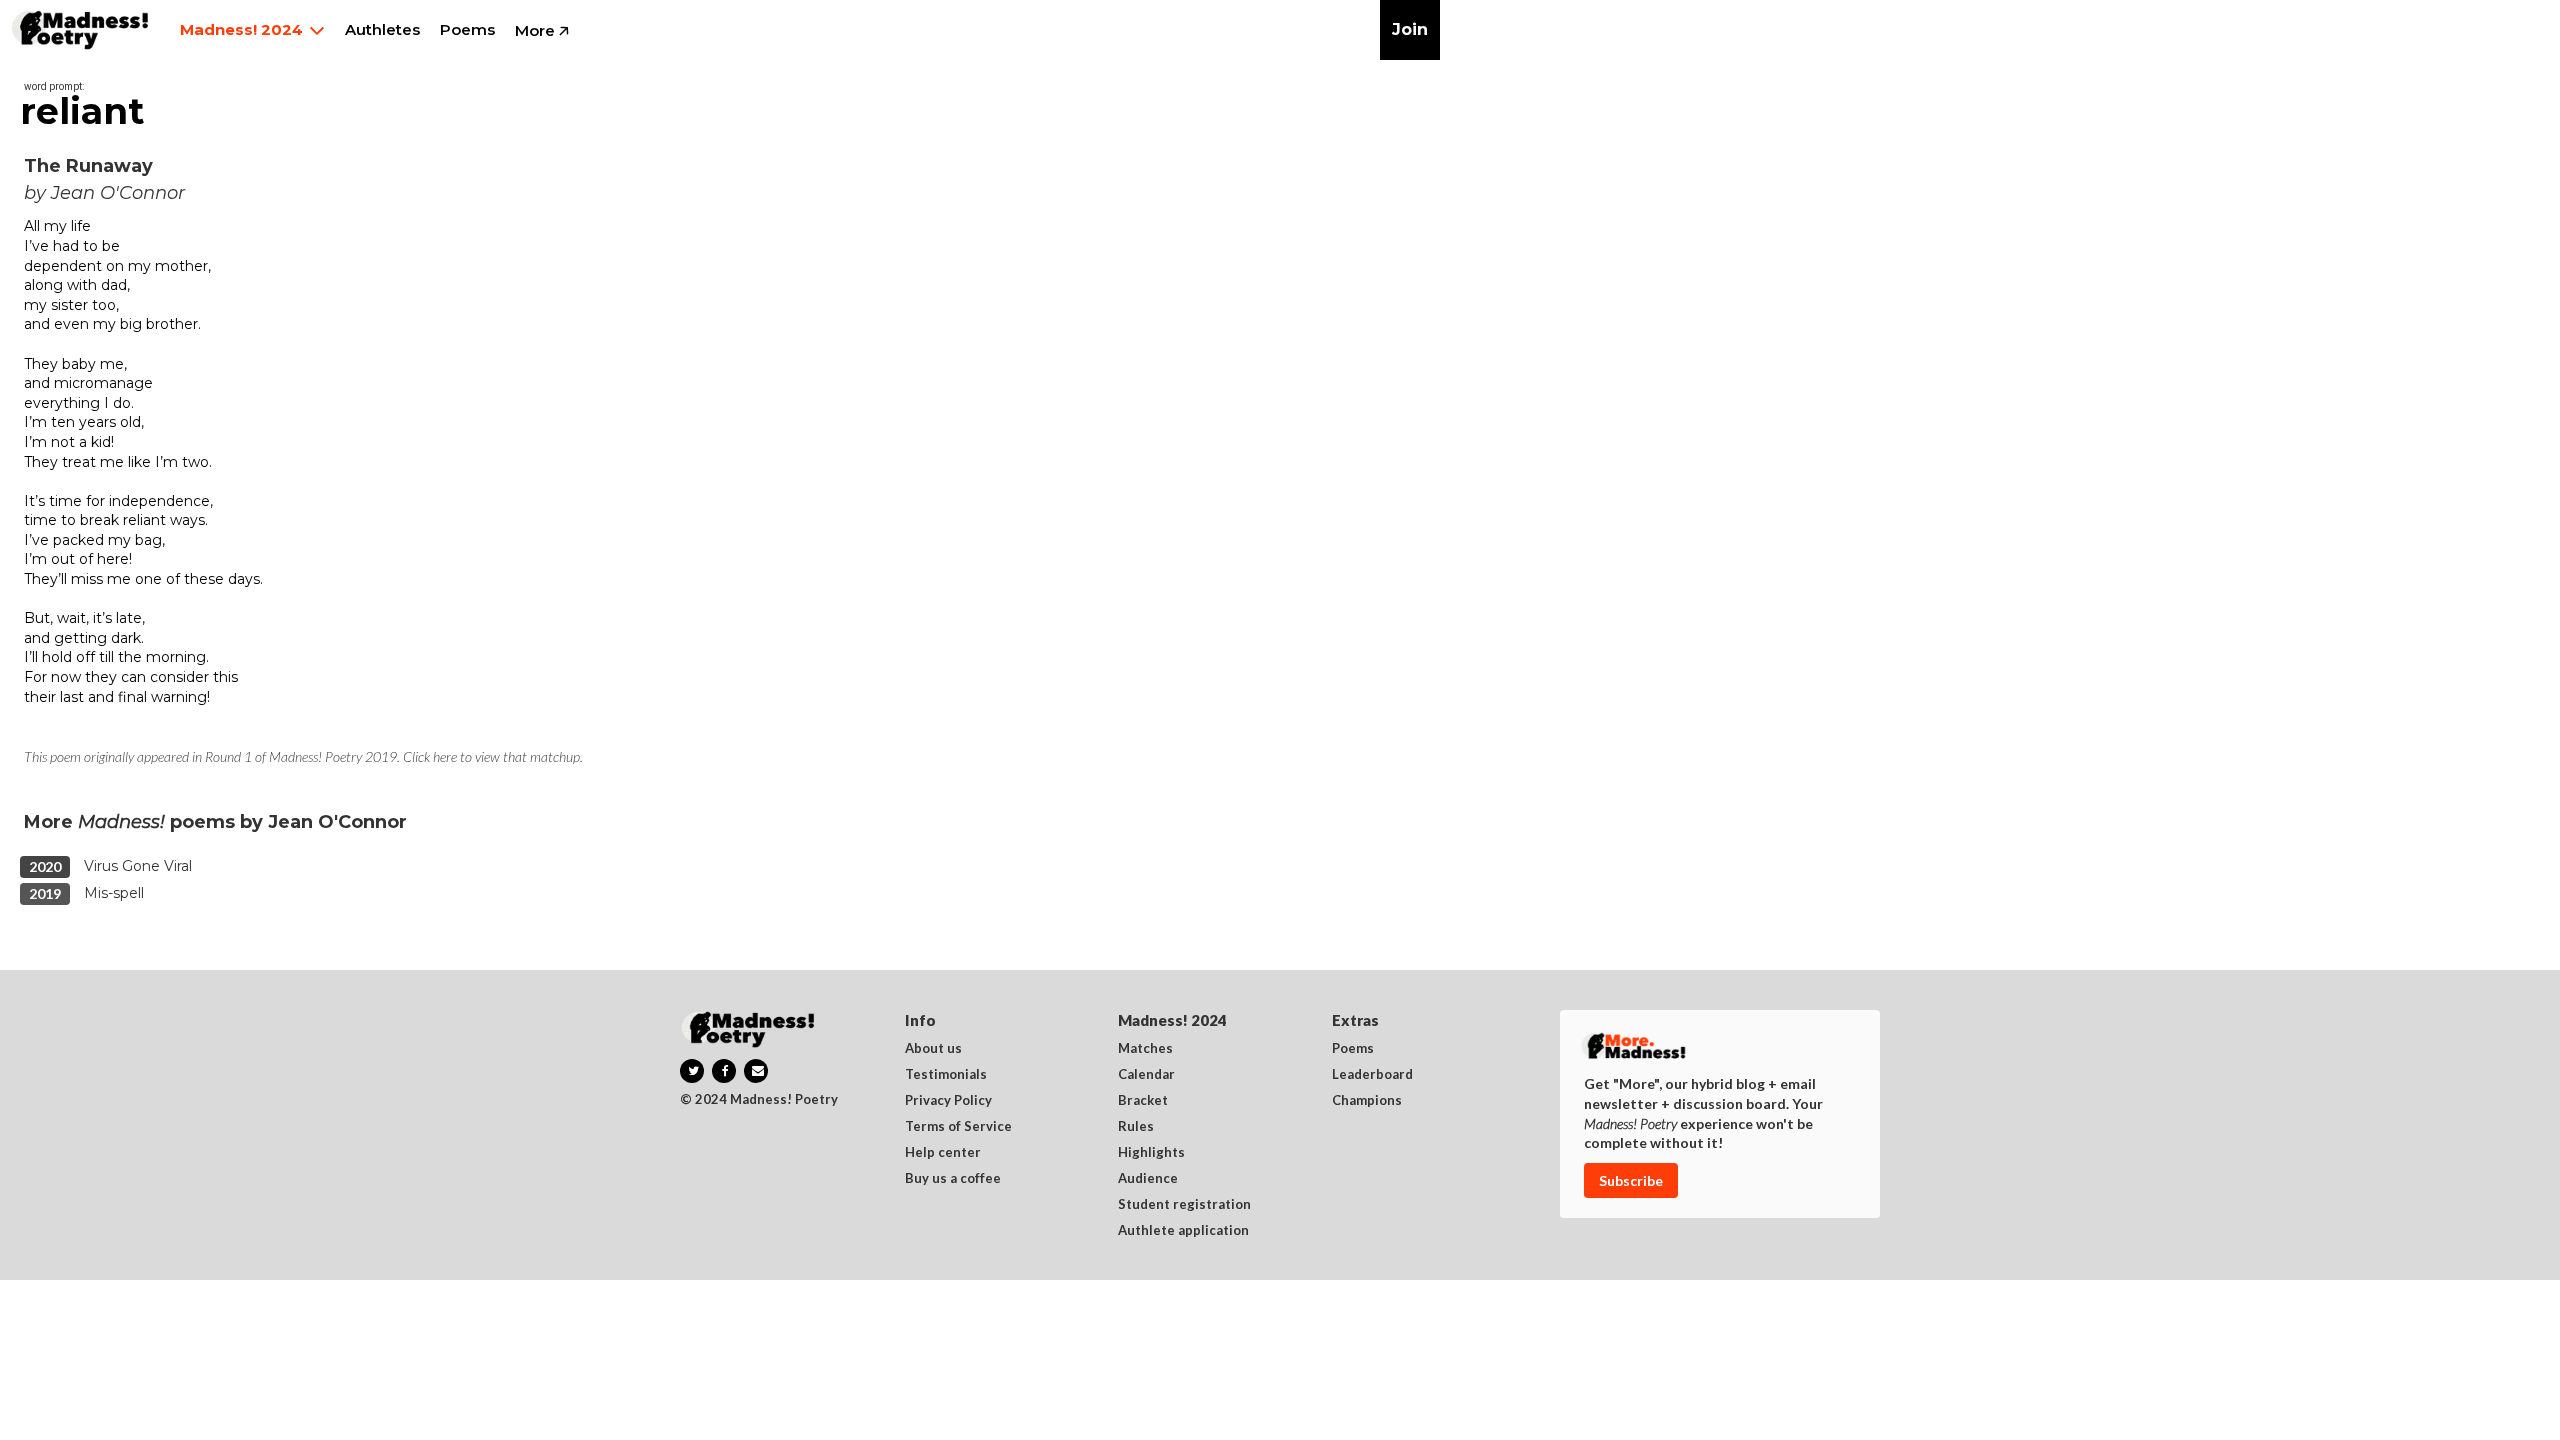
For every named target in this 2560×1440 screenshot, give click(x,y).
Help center (943, 1153)
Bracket (1143, 1101)
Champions (1367, 1101)
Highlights (1151, 1153)
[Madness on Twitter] (692, 1071)
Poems (1353, 1049)
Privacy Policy (948, 1101)
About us (933, 1049)
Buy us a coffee (953, 1179)
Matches (1145, 1049)
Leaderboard (1372, 1075)
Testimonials (946, 1075)
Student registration (1184, 1205)
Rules (1136, 1127)
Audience (1148, 1179)
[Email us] (756, 1071)
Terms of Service (958, 1127)
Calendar (1146, 1075)
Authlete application (1183, 1231)
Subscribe (1631, 1180)
